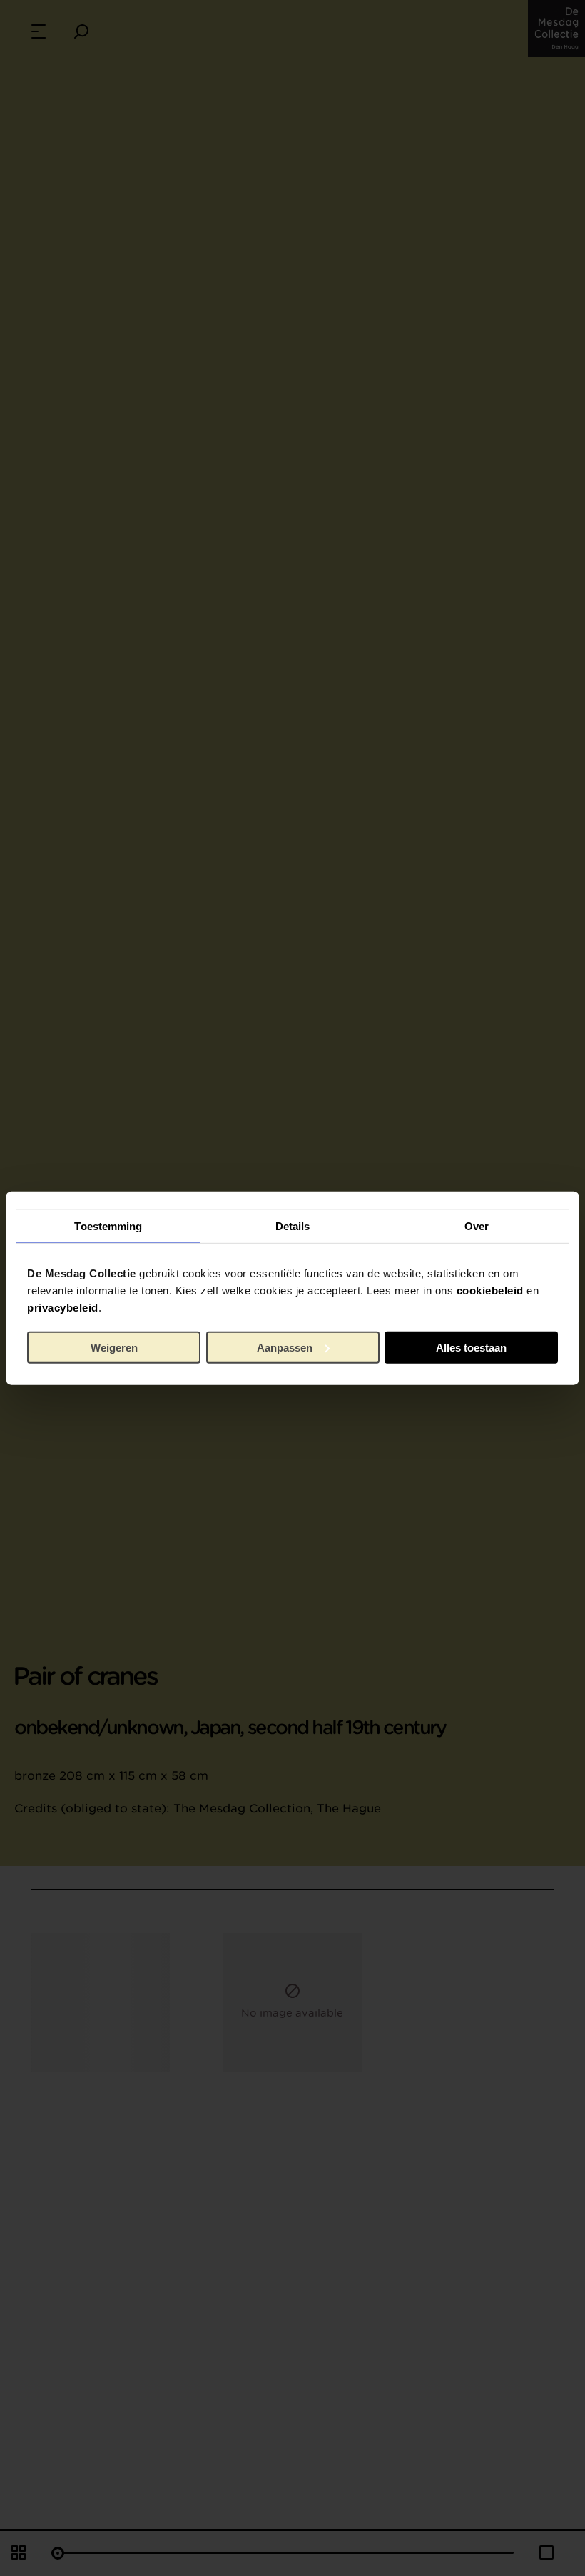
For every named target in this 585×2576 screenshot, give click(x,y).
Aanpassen (285, 1347)
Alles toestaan (471, 1347)
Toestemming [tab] (108, 1226)
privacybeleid (63, 1308)
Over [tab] (477, 1226)
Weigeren (114, 1347)
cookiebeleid (490, 1290)
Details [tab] (293, 1226)
